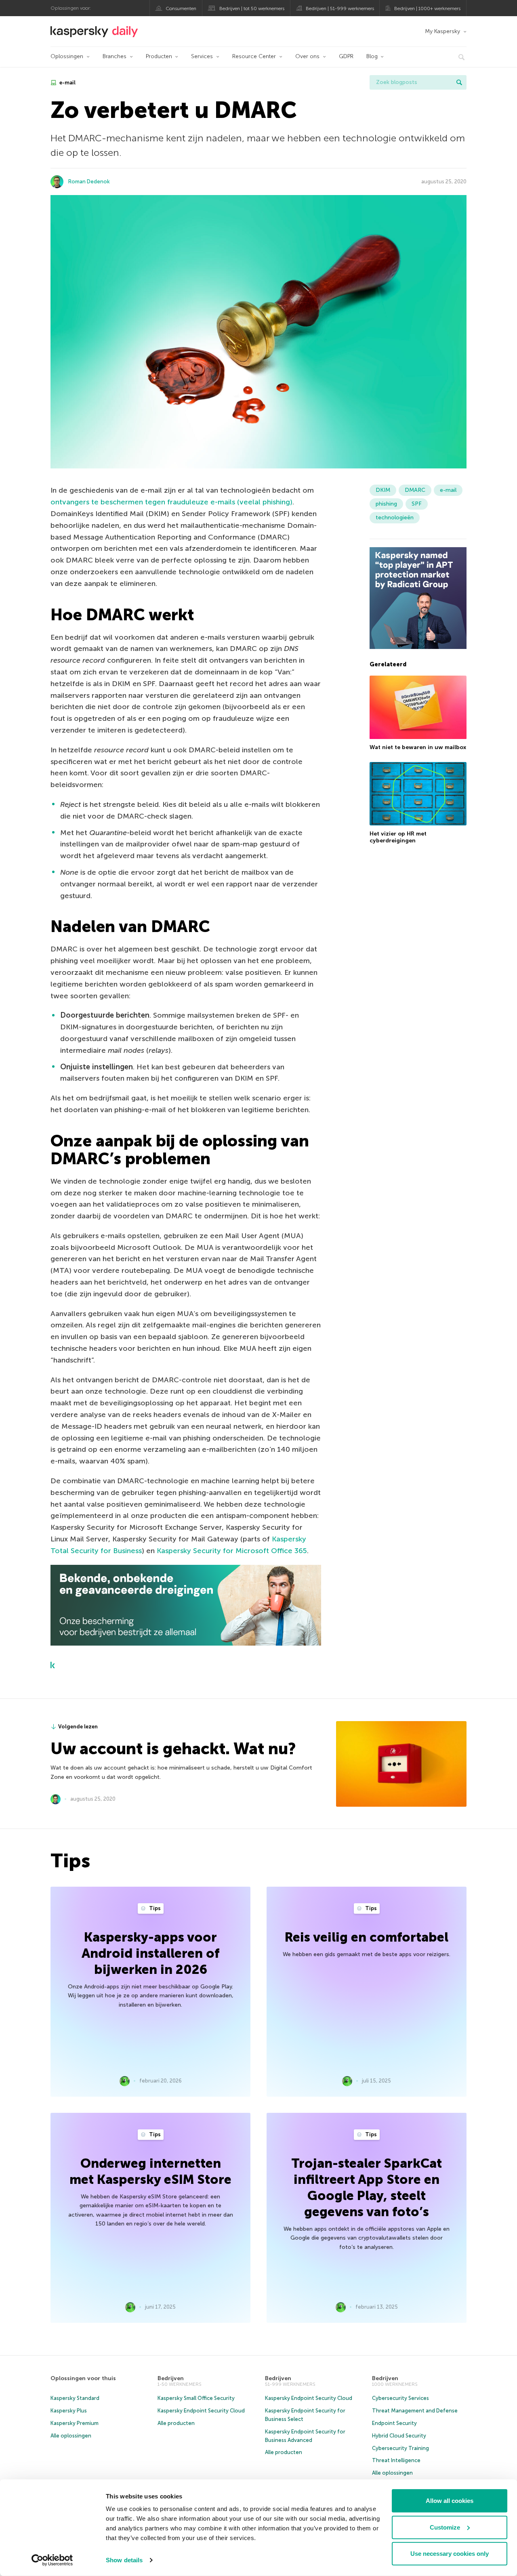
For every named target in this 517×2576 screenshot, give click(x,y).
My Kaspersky (442, 31)
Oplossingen (67, 56)
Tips (154, 1908)
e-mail (67, 83)
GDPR (346, 56)
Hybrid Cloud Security (399, 2436)
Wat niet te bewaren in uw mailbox (418, 748)
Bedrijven (171, 2378)
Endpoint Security (394, 2423)
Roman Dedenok (89, 182)
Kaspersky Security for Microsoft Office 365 (232, 1551)
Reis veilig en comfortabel (367, 1937)
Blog (372, 56)
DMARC (415, 490)
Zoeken (459, 82)
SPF (417, 504)
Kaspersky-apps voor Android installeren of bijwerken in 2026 (150, 1953)
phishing (386, 504)
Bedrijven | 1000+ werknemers (427, 8)
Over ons (307, 56)
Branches (115, 56)
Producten (159, 56)
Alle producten (176, 2423)
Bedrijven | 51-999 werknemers (340, 8)
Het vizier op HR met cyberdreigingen (398, 837)
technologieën (395, 518)
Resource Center (254, 56)
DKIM (383, 490)
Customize (445, 2527)
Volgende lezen (78, 1727)
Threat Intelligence (396, 2460)
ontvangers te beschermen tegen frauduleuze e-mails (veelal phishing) (171, 502)
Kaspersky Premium (75, 2423)
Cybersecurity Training (400, 2448)
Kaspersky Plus (69, 2411)
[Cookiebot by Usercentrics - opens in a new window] (52, 2560)
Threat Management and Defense (415, 2411)
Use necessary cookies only (450, 2554)
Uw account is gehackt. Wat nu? (173, 1749)
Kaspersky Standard (75, 2398)
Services (202, 56)
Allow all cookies (450, 2501)
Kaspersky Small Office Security (196, 2398)
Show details (124, 2560)
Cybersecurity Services (400, 2398)
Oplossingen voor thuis (83, 2378)
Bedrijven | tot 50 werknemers (252, 8)
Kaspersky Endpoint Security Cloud (201, 2411)
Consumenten (181, 8)
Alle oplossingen (71, 2436)
